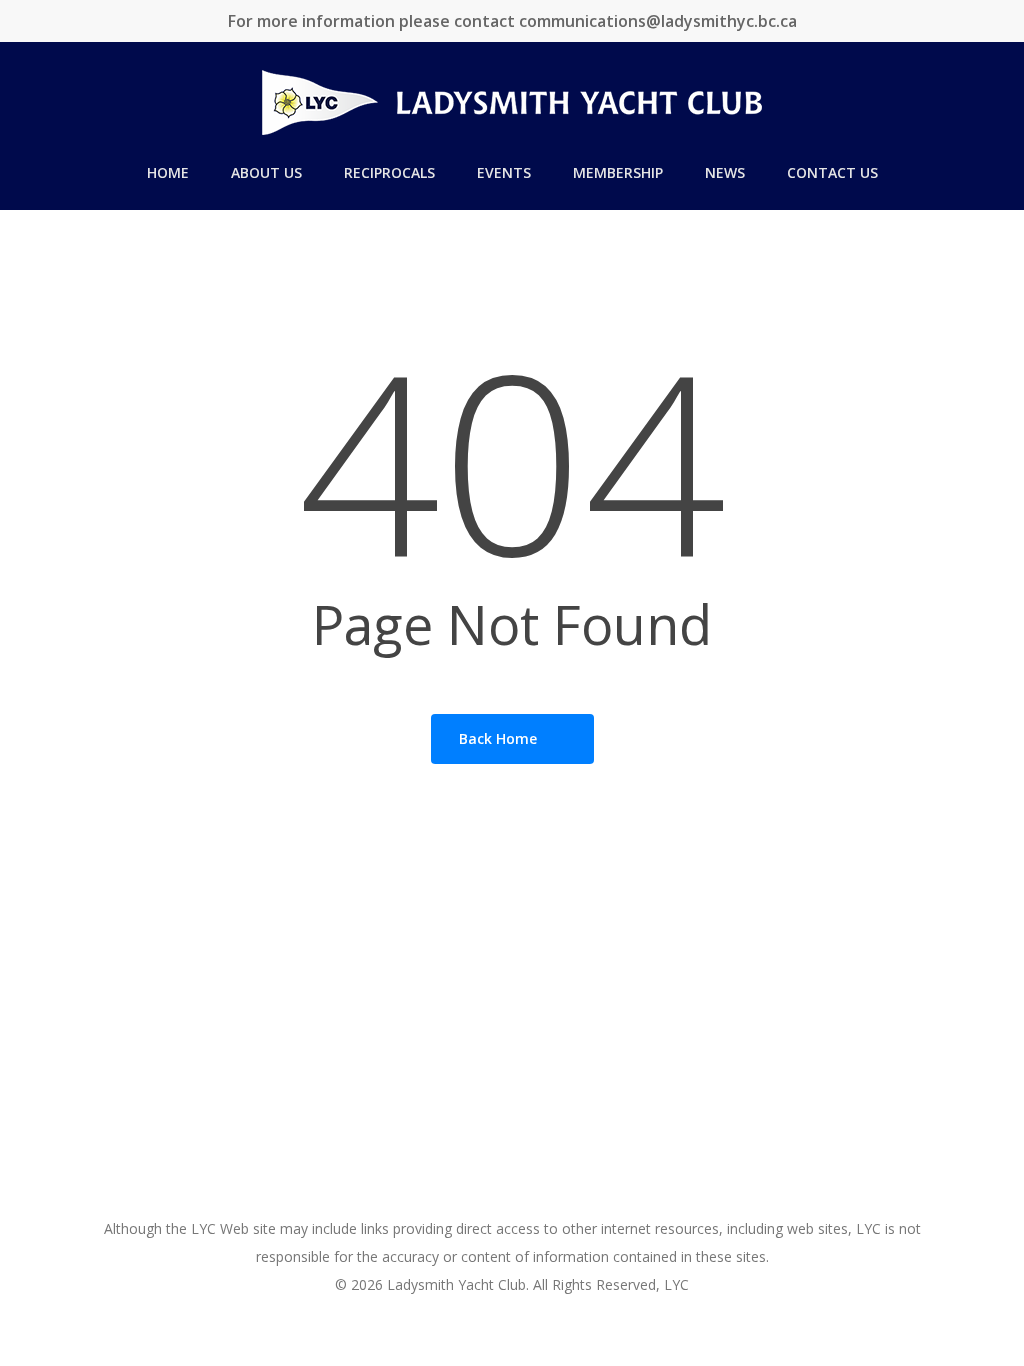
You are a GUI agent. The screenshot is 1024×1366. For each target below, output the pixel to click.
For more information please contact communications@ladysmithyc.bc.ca (512, 21)
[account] (984, 102)
